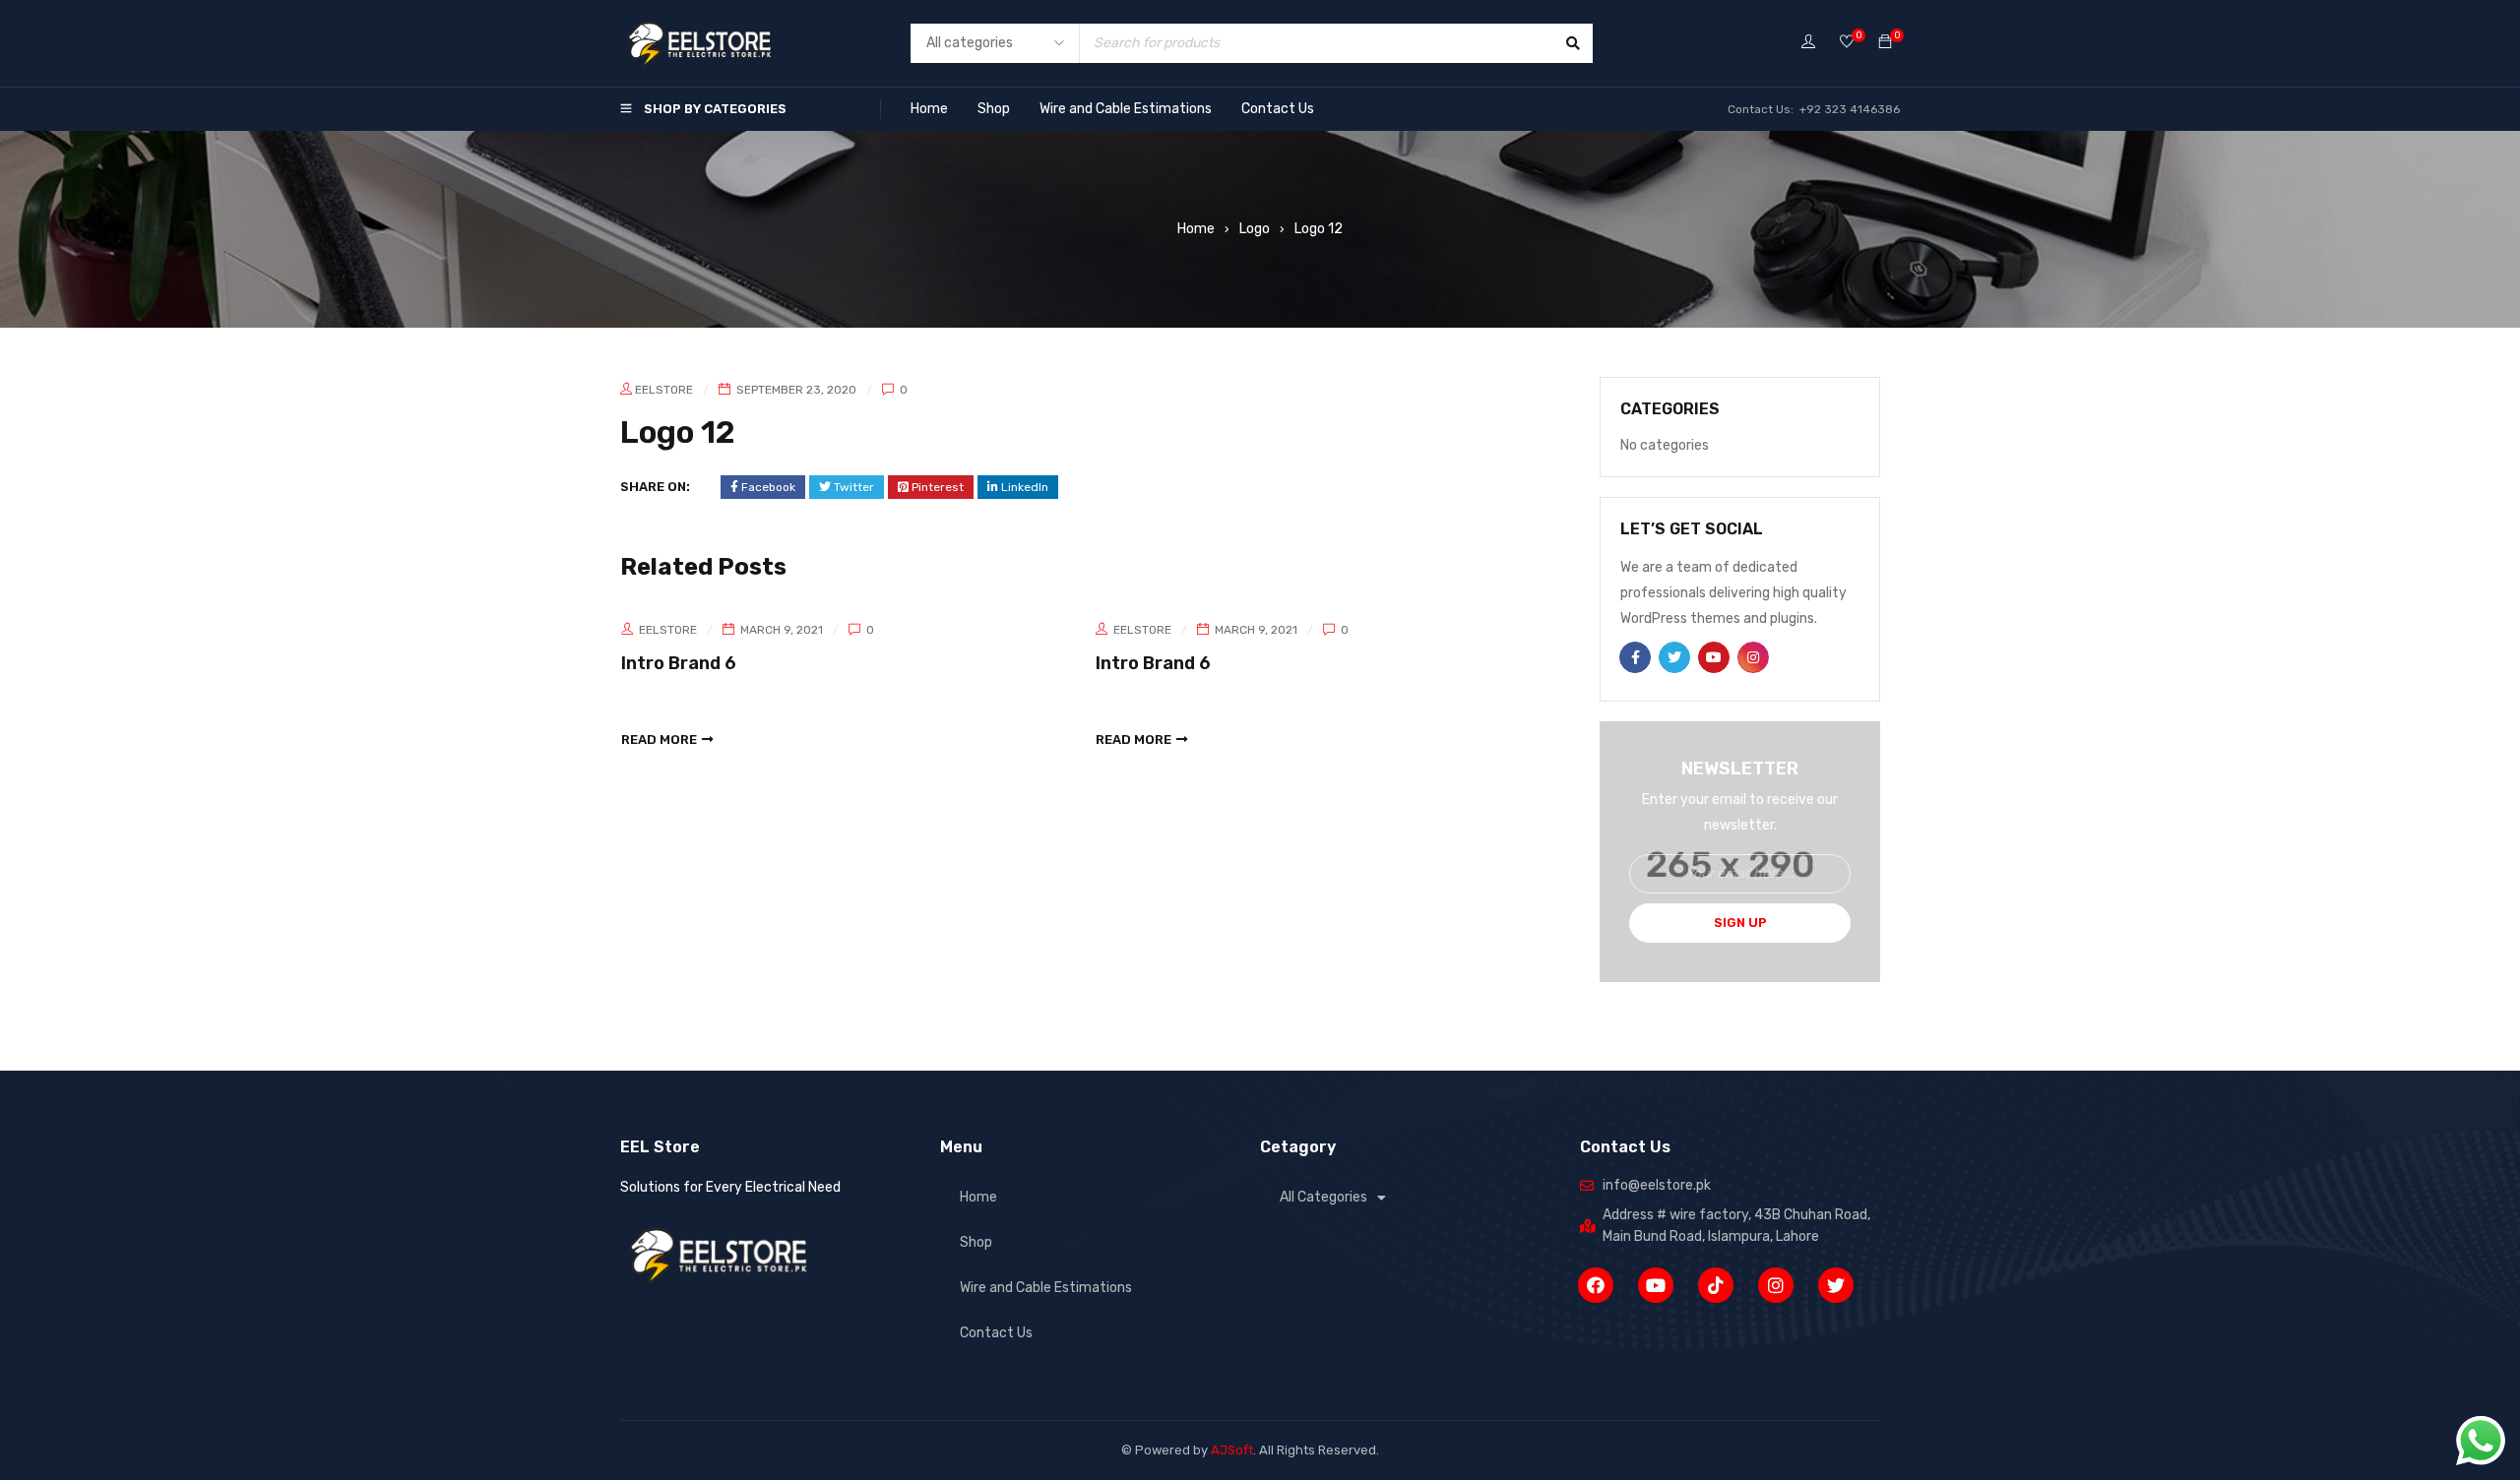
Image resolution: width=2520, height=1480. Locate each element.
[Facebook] (1596, 1285)
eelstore (664, 390)
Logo (1255, 229)
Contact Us (1278, 109)
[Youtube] (1656, 1285)
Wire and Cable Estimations (1126, 109)
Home (929, 109)
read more (659, 740)
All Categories (1323, 1197)
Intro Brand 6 (679, 663)
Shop (994, 109)
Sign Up (1740, 923)
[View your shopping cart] (1885, 43)
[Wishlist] (1847, 43)
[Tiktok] (1716, 1285)
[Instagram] (1776, 1285)
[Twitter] (1836, 1285)
